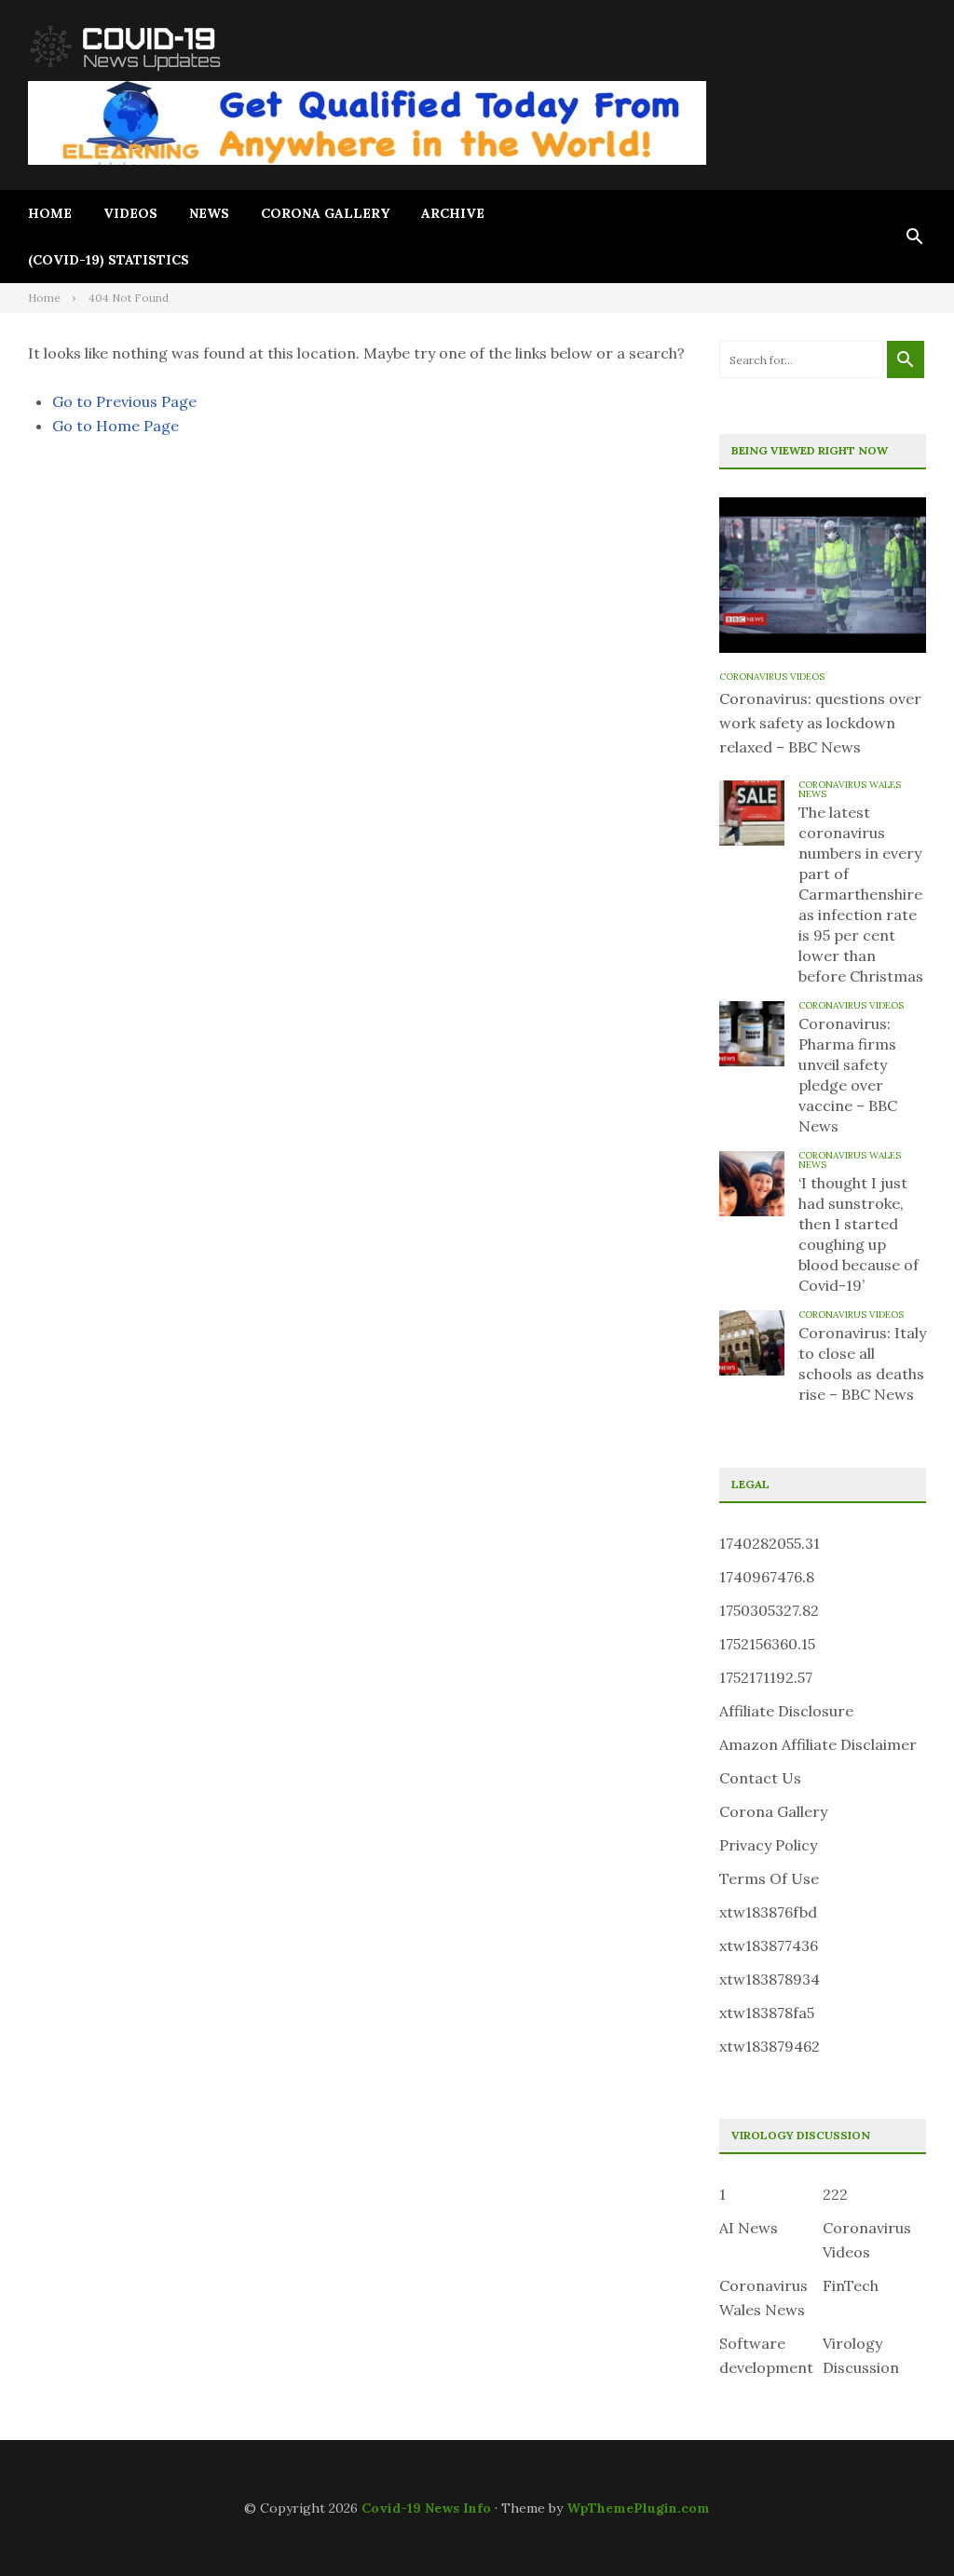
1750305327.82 (769, 1610)
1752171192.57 (766, 1677)
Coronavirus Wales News (850, 789)
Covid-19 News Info (426, 2508)
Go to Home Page (116, 426)
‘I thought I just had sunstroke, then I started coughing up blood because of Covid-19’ (859, 1234)
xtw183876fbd (768, 1912)
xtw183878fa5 (767, 2013)
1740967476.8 (767, 1577)
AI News (749, 2228)
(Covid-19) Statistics (109, 260)
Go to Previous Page (124, 401)
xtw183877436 (769, 1946)
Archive (453, 213)
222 (835, 2194)
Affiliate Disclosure (786, 1711)
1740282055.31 (770, 1543)
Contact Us (760, 1778)
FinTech (851, 2285)
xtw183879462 (770, 2046)
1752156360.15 (767, 1644)
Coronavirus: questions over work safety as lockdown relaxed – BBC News (820, 723)
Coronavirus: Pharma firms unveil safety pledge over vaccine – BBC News (848, 1075)
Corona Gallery (325, 213)
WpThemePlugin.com (638, 2508)
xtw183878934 (770, 1979)
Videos (130, 213)
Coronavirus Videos (772, 677)
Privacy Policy (768, 1845)
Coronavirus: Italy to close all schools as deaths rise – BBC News (862, 1363)
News (209, 213)
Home (50, 213)
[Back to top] (902, 2524)
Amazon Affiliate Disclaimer (818, 1744)
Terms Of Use (769, 1878)
